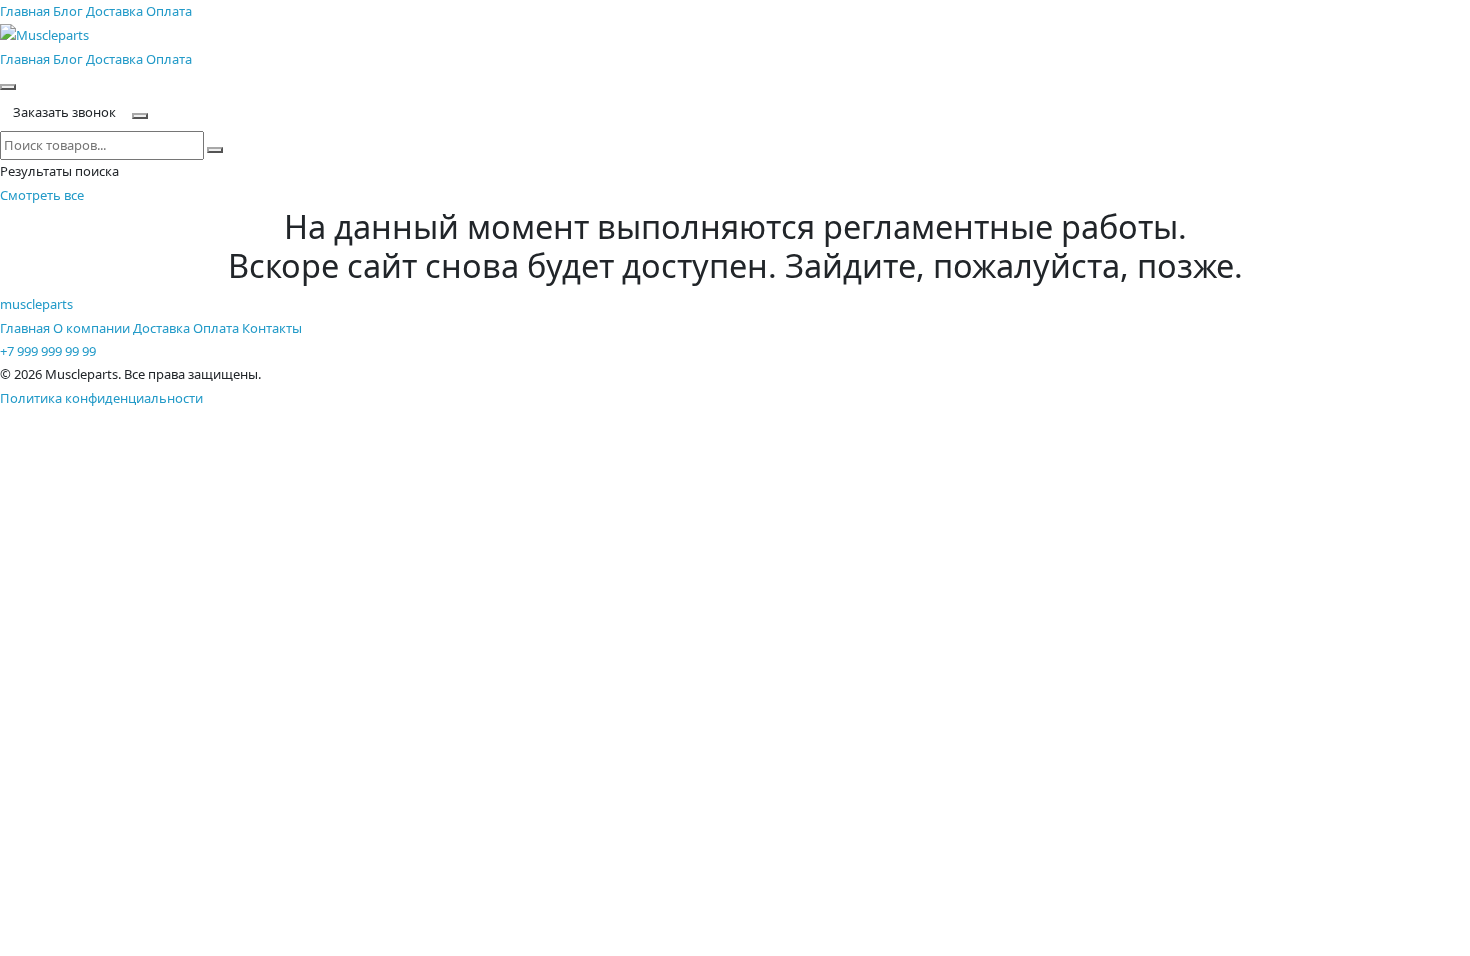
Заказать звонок (64, 112)
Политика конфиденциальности (101, 398)
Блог (68, 11)
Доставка (114, 11)
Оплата (169, 11)
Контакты (272, 328)
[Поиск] (8, 87)
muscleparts (36, 304)
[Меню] (140, 116)
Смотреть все (42, 195)
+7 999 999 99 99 (48, 351)
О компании (91, 328)
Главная (25, 11)
